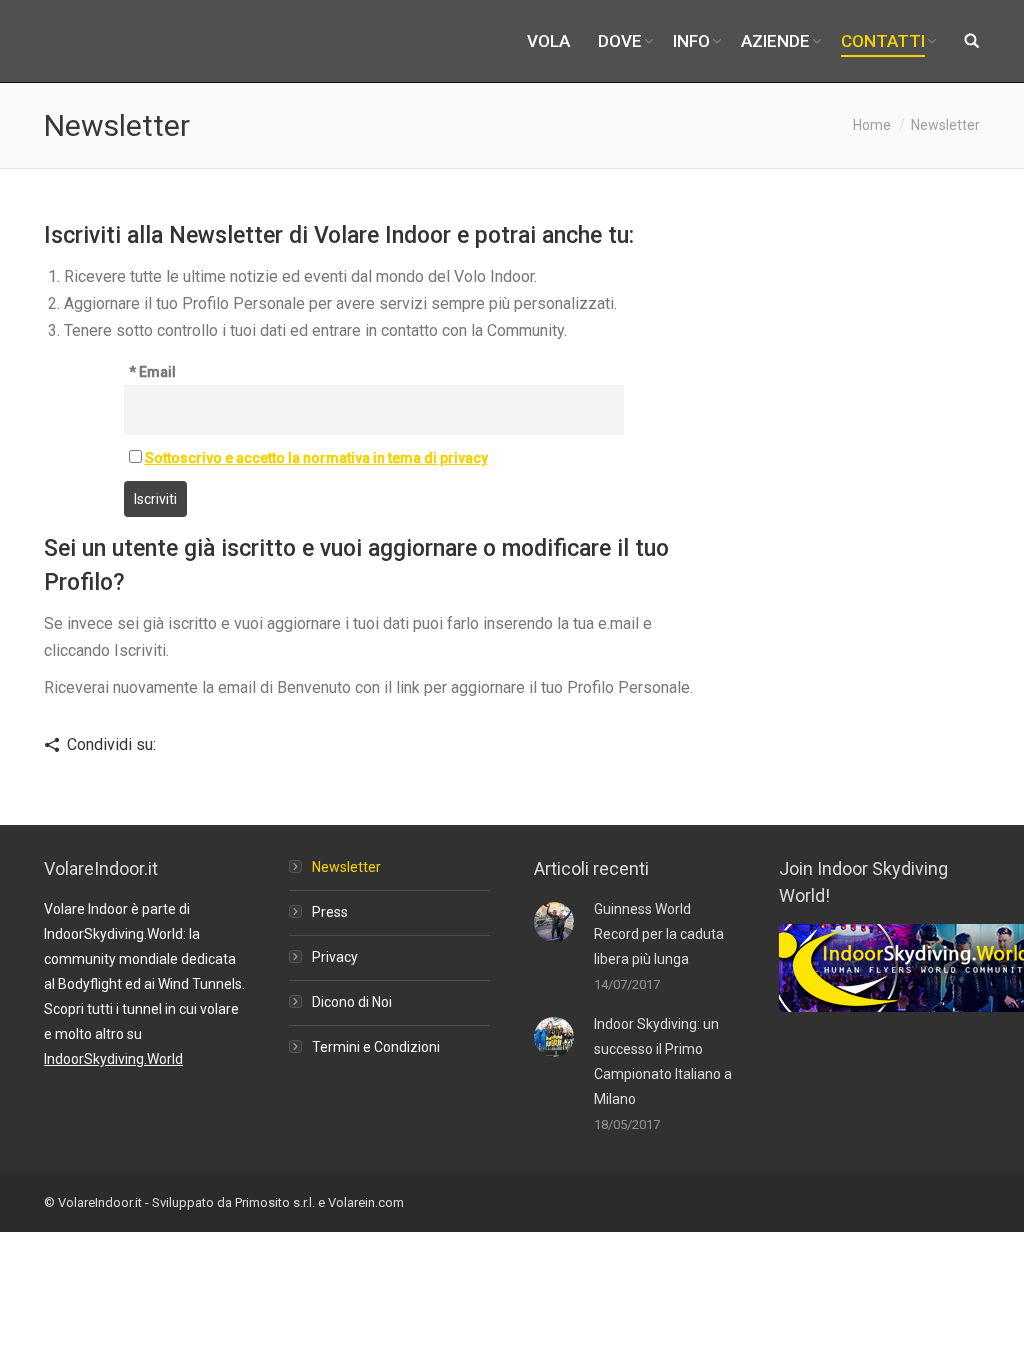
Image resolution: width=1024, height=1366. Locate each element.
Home (872, 125)
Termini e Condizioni (376, 1047)
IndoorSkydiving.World (113, 1059)
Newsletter (346, 867)
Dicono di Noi (352, 1002)
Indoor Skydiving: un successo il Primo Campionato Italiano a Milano (663, 1061)
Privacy (335, 957)
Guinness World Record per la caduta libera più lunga (659, 934)
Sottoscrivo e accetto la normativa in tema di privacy (316, 458)
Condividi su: (111, 744)
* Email (152, 372)
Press (330, 912)
